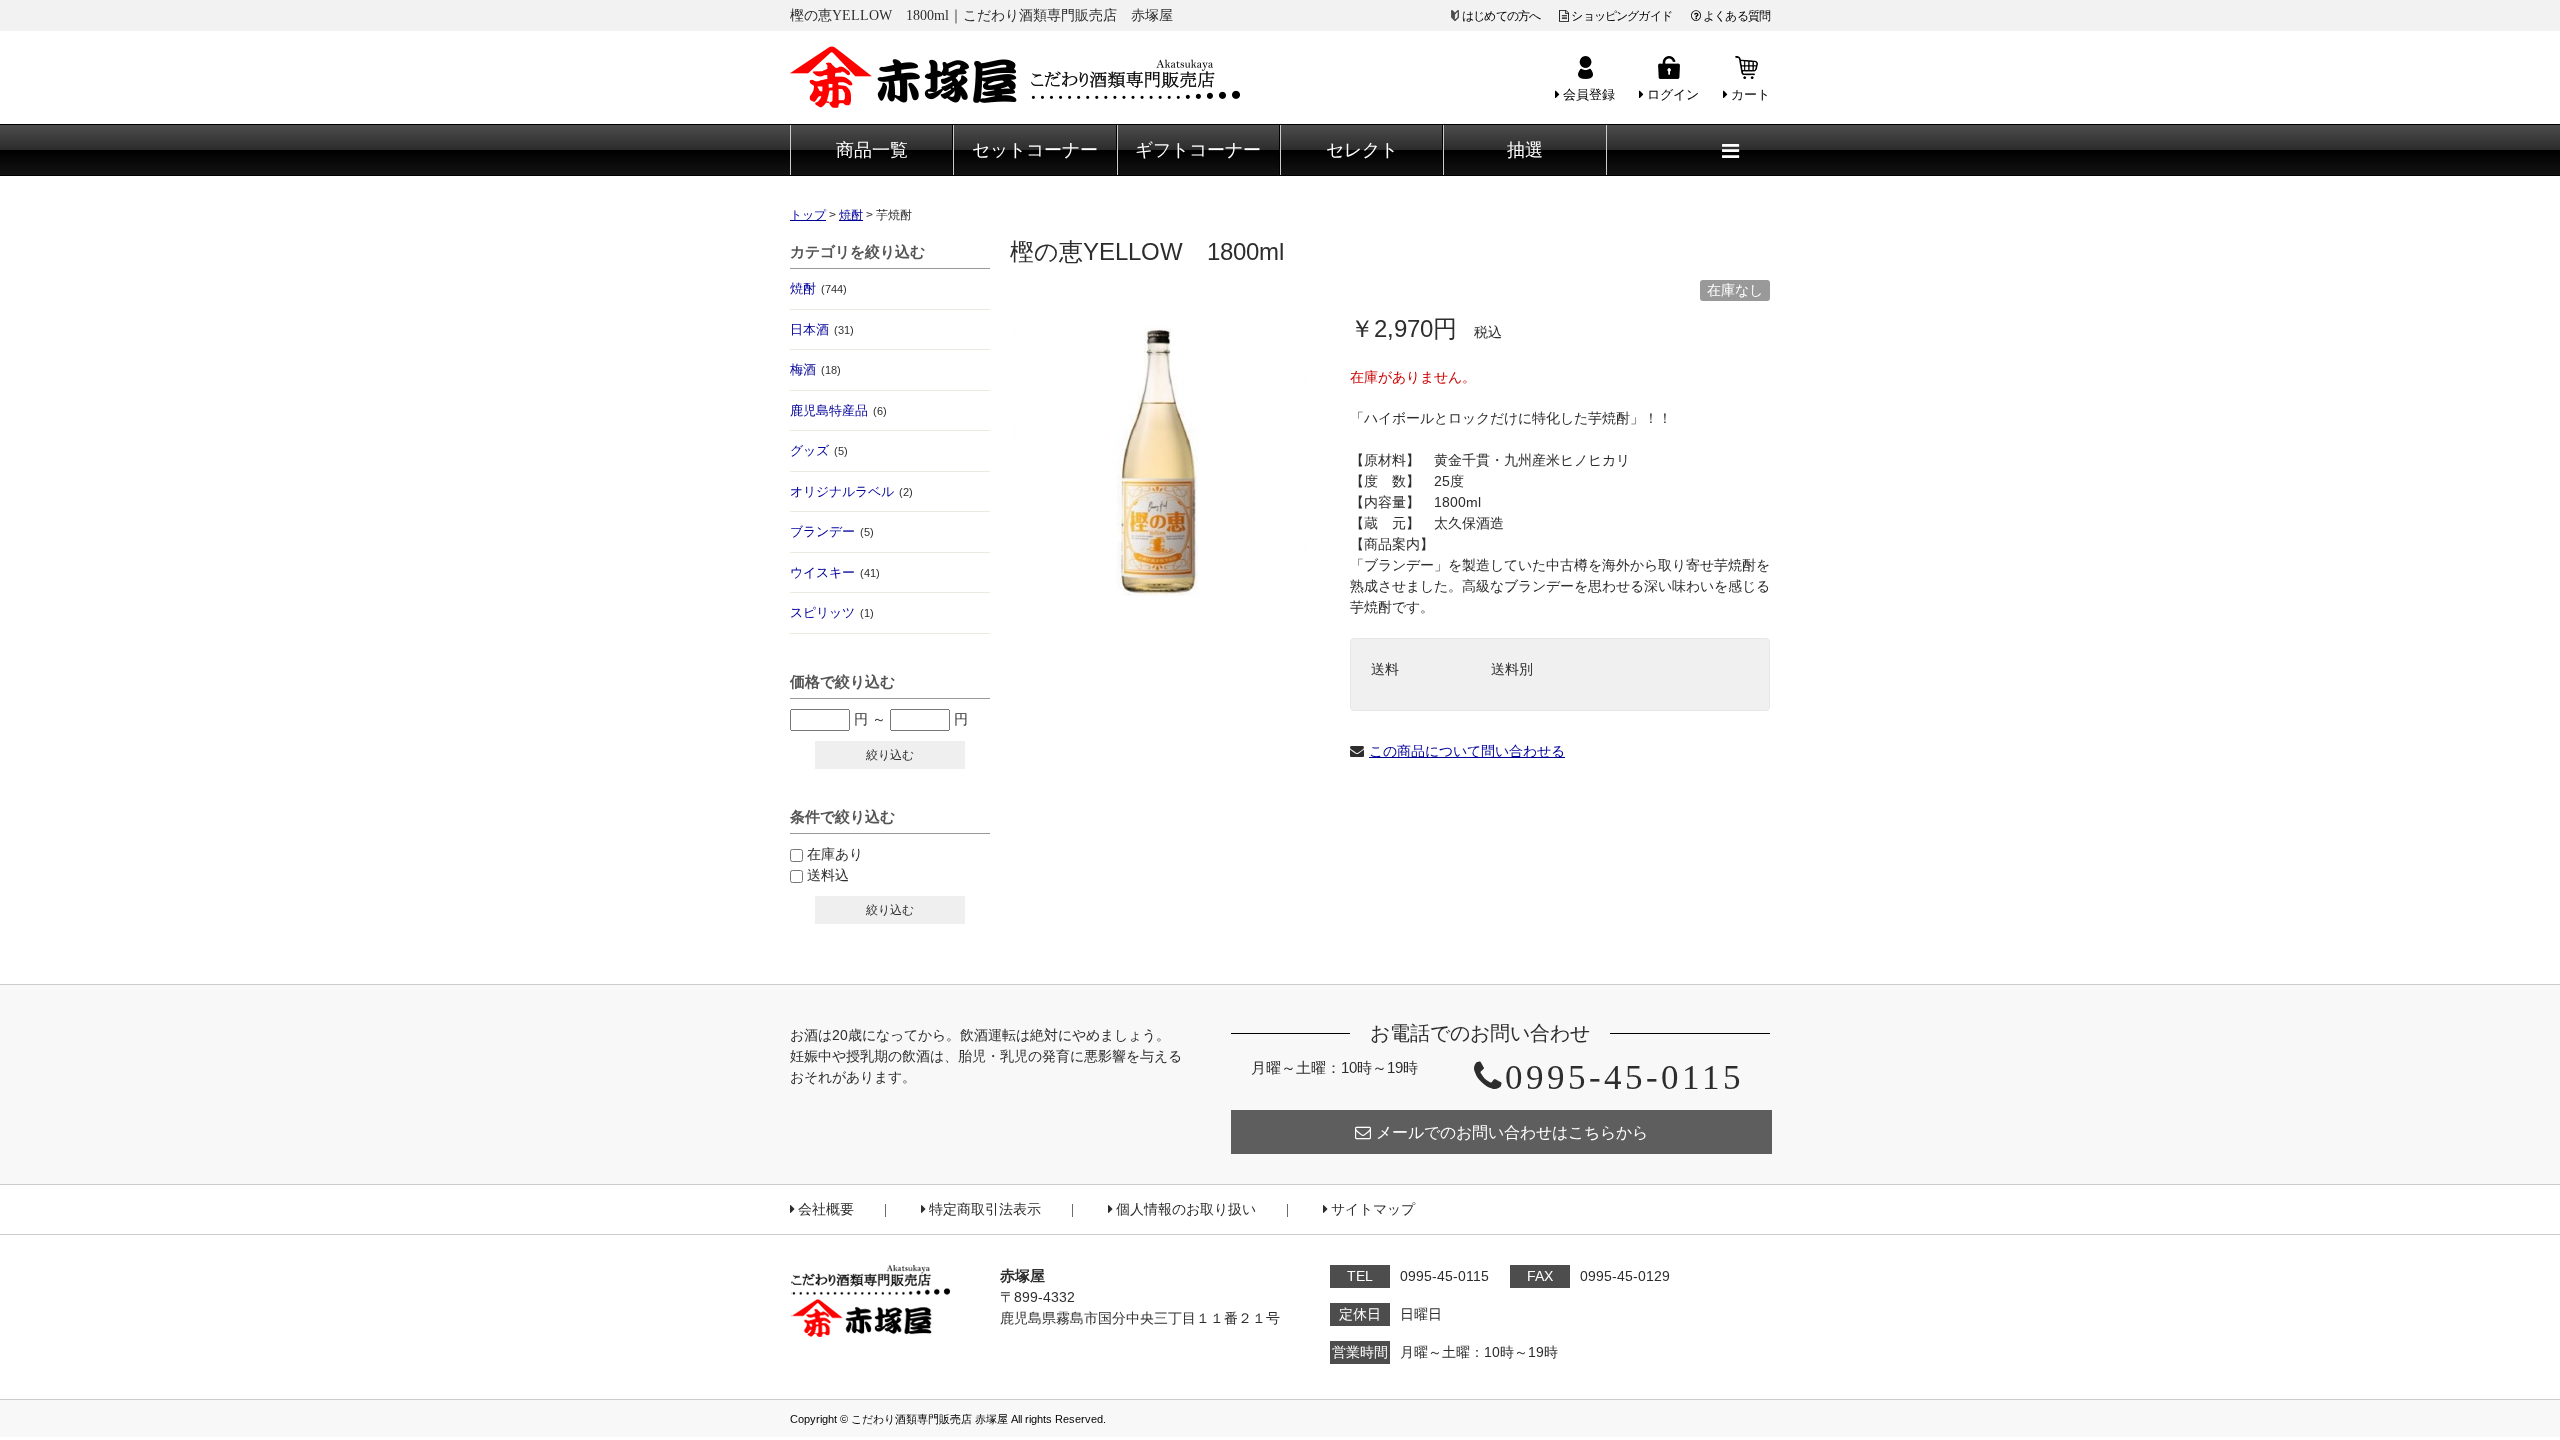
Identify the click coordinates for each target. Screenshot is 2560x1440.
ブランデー (832, 531)
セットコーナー (1035, 150)
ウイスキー (835, 572)
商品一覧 (872, 150)
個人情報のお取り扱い (1186, 1209)
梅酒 (815, 369)
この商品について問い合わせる (1467, 751)
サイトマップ (1373, 1209)
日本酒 (822, 329)
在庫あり (835, 854)
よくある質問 (1736, 16)
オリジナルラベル (851, 491)
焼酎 (818, 288)
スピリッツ (832, 612)
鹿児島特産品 (838, 410)
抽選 (1525, 150)
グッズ (819, 450)
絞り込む (890, 755)
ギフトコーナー (1198, 150)
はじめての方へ (1501, 16)
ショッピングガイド (1621, 16)
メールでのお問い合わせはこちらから (1512, 1132)
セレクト (1362, 150)
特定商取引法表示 (985, 1209)
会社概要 (826, 1209)
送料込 (828, 875)
